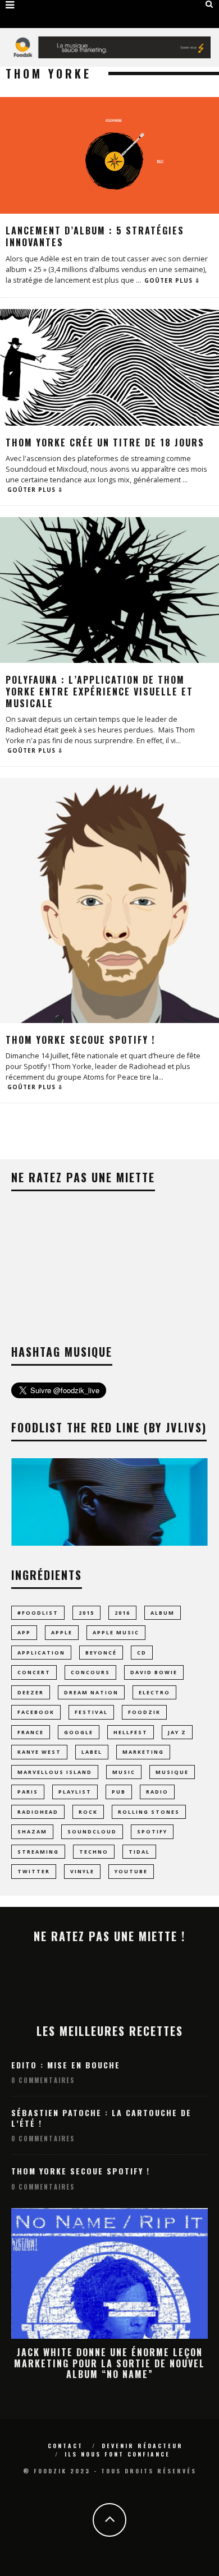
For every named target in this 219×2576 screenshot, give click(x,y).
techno (94, 1852)
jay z (177, 1732)
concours (90, 1672)
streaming (38, 1852)
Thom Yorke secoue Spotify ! (80, 1040)
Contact (65, 2446)
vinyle (82, 1871)
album (163, 1613)
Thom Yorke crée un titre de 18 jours (105, 443)
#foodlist (38, 1613)
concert (34, 1672)
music (124, 1772)
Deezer (31, 1692)
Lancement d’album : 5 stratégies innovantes (95, 236)
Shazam (32, 1831)
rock (88, 1812)
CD (142, 1653)
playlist (75, 1792)
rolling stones (149, 1812)
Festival (91, 1712)
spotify (152, 1831)
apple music (116, 1632)
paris (28, 1792)
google (79, 1732)
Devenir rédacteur (142, 2446)
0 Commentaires (43, 2080)
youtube (131, 1871)
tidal (139, 1852)
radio (157, 1792)
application (41, 1653)
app (24, 1632)
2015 (86, 1613)
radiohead (38, 1812)
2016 (122, 1613)
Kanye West (39, 1752)
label (92, 1752)
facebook (36, 1712)
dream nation (91, 1692)
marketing (143, 1752)
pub (119, 1792)
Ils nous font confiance (117, 2454)
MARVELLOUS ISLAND (55, 1772)
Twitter (34, 1871)
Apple (62, 1632)
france (31, 1732)
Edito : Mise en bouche (66, 2065)
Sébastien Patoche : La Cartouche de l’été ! (101, 2118)
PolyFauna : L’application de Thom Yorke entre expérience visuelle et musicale (99, 692)
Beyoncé (101, 1653)
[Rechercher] (209, 4)
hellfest (131, 1732)
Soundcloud (92, 1831)
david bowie (154, 1672)
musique (172, 1772)
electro (154, 1692)
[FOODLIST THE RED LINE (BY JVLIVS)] (109, 1543)
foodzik (144, 1712)
